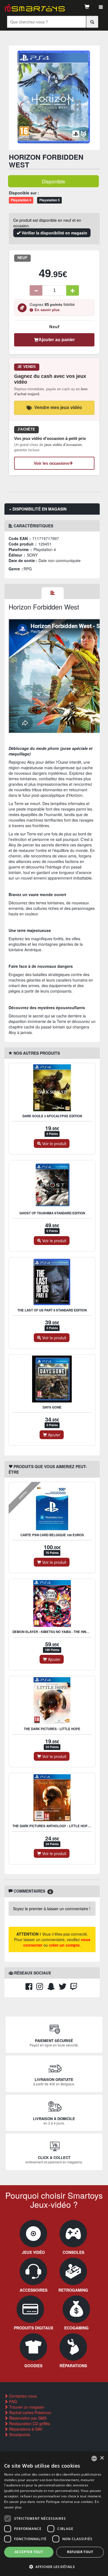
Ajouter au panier (57, 340)
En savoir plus (47, 310)
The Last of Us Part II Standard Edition (52, 1310)
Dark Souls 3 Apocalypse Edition (52, 1116)
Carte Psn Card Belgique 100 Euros (52, 1535)
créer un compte (64, 1945)
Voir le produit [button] (54, 1143)
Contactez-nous (22, 2396)
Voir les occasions (51, 463)
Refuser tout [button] (80, 2552)
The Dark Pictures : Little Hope (52, 1729)
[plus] (73, 290)
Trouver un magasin (26, 2407)
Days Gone (52, 1407)
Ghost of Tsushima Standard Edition (52, 1213)
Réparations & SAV (25, 2429)
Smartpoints (19, 2435)
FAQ (12, 2401)
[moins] (36, 290)
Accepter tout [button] (29, 2552)
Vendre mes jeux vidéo (58, 407)
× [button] (102, 2458)
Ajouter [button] (54, 1435)
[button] (54, 2566)
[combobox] (94, 2459)
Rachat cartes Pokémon (30, 2412)
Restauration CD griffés (29, 2423)
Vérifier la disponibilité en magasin (54, 233)
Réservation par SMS (27, 2418)
